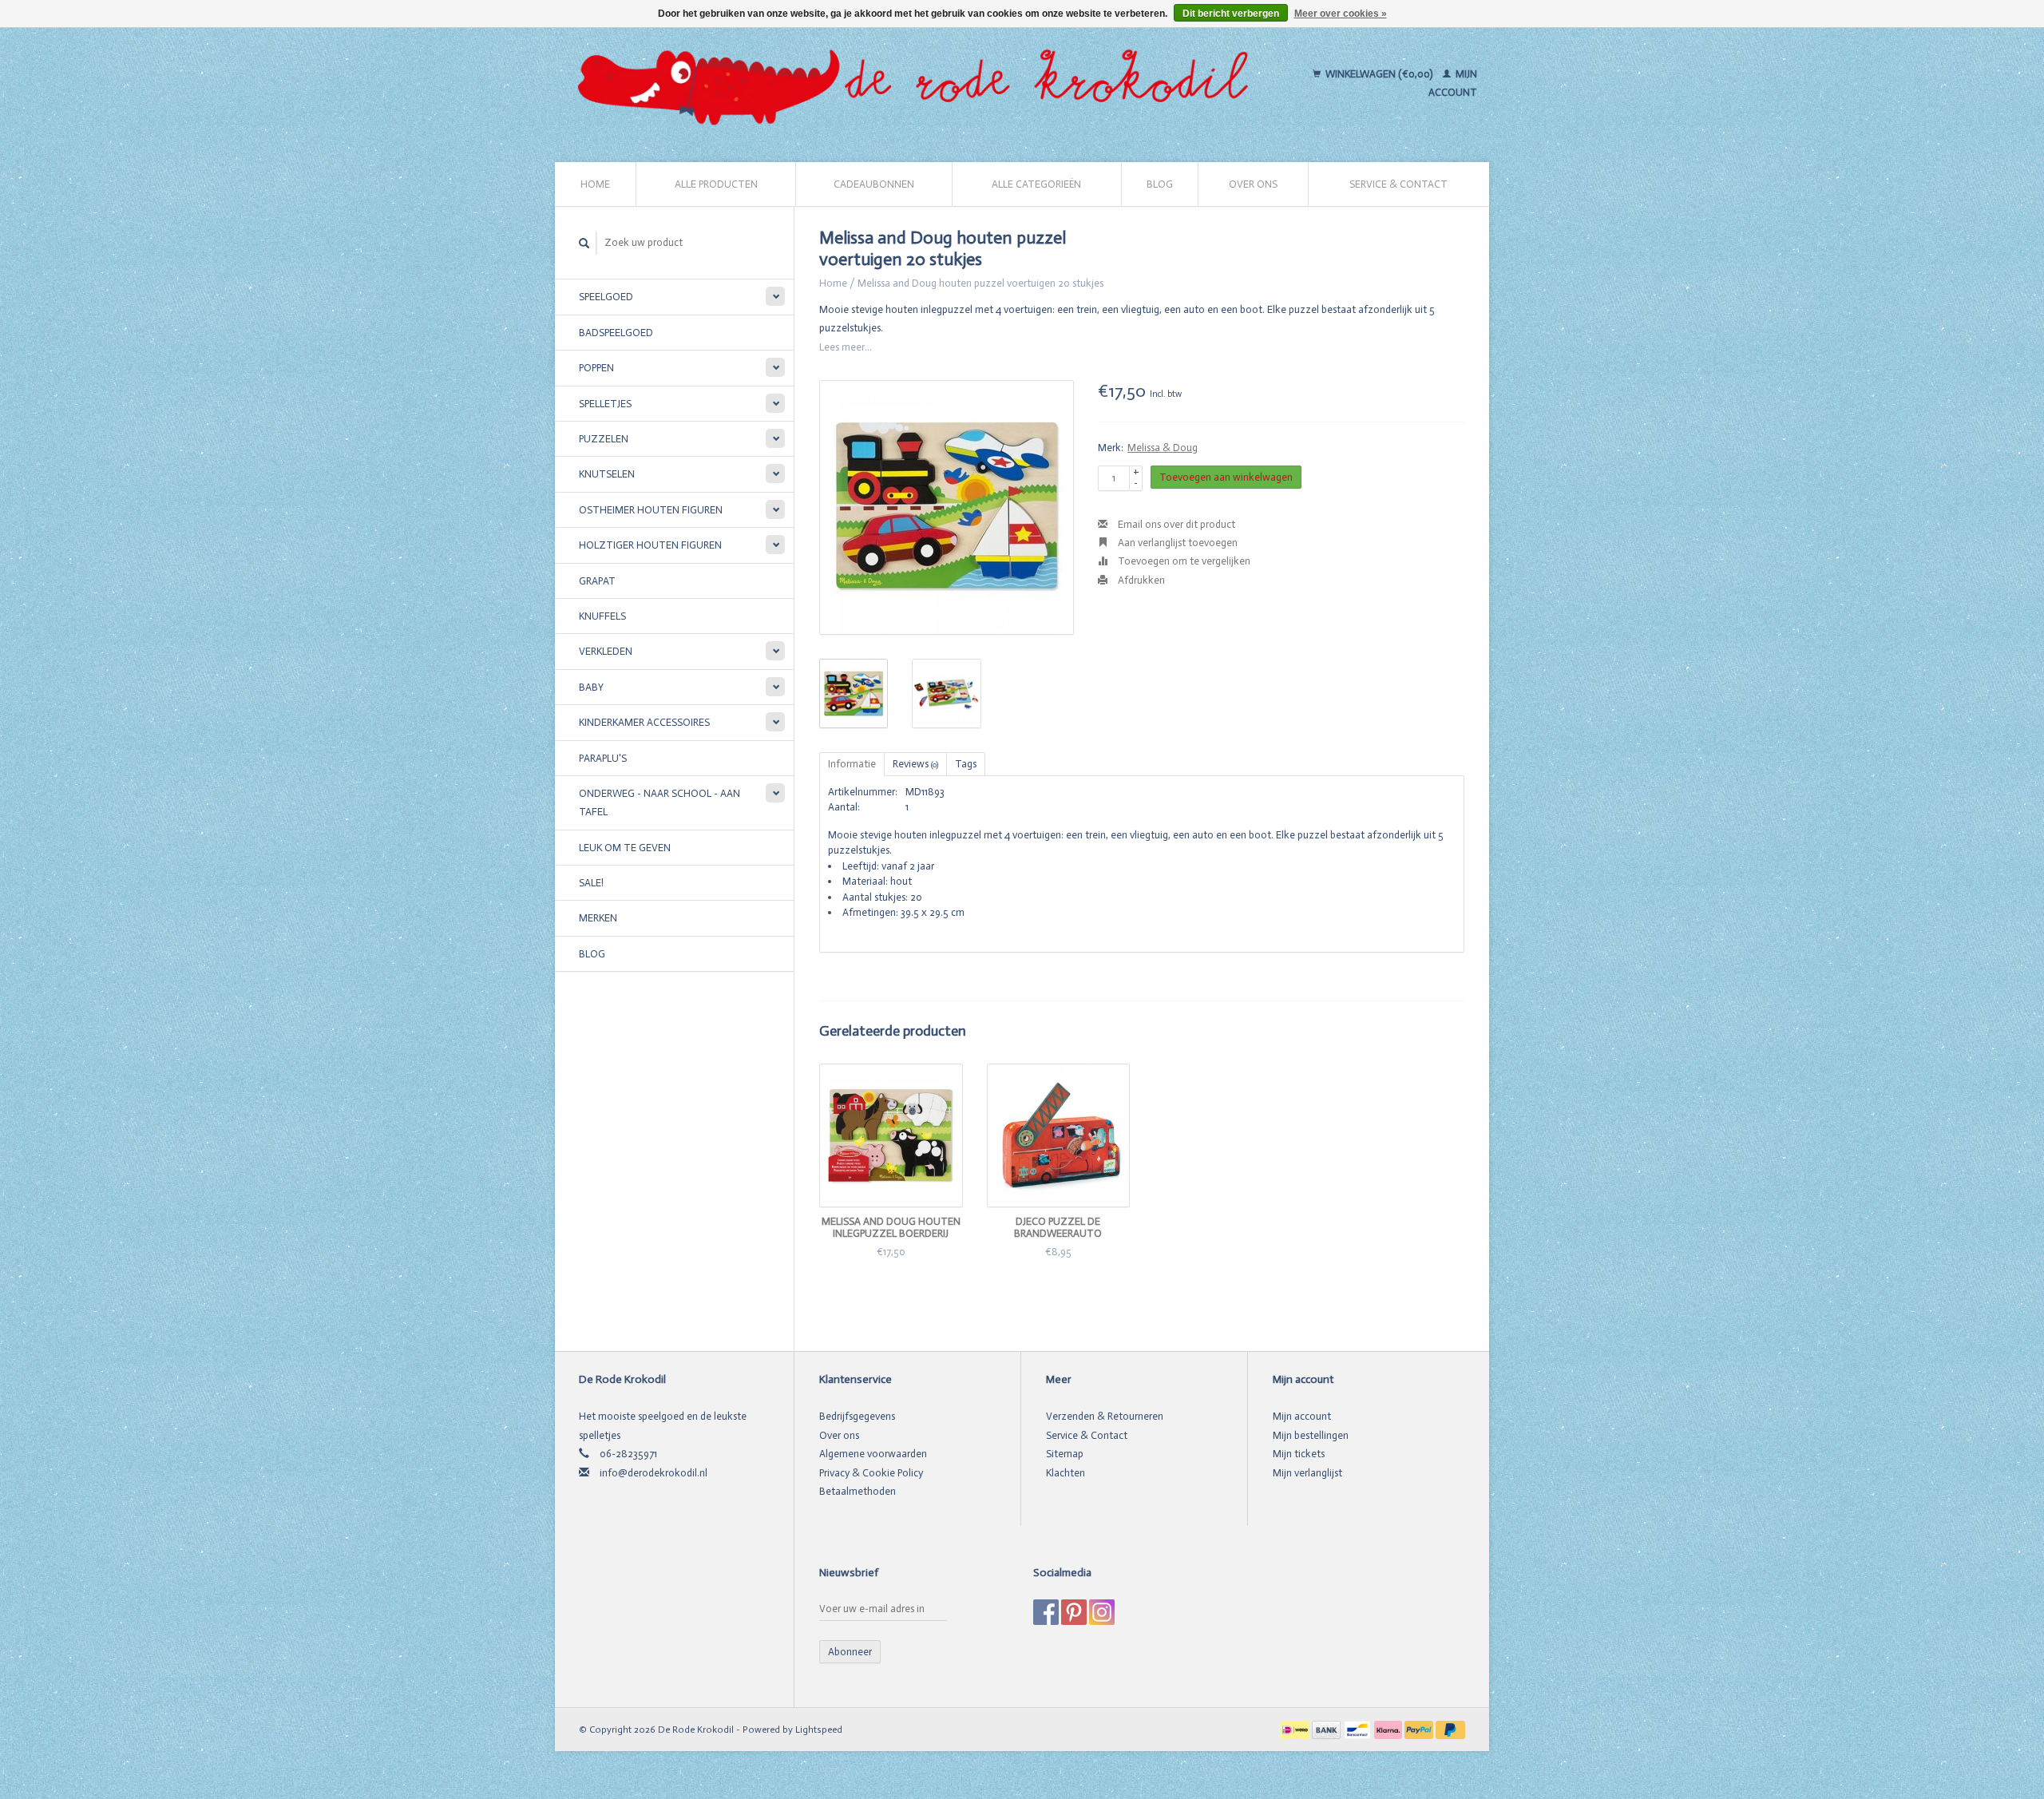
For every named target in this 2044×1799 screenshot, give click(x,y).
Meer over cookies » (1341, 14)
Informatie (852, 764)
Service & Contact (1398, 184)
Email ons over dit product (1175, 524)
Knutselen (607, 474)
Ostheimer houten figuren (651, 510)
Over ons (1253, 184)
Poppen (596, 368)
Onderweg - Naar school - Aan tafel (660, 802)
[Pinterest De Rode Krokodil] (1074, 1612)
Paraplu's (603, 758)
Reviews (915, 764)
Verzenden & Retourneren (1105, 1416)
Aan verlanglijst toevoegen (1176, 543)
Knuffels (602, 616)
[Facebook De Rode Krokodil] (1046, 1612)
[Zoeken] (584, 243)
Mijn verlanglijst (1307, 1473)
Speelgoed (606, 297)
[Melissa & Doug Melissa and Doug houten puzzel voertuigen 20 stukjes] (947, 507)
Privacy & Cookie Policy (871, 1473)
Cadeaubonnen (874, 184)
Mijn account (1302, 1416)
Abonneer (850, 1652)
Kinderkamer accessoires (644, 722)
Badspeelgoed (616, 333)
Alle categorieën (1036, 184)
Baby (591, 687)
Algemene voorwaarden (873, 1454)
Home (595, 184)
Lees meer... (846, 347)
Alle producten (716, 184)
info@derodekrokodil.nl (654, 1473)
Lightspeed (819, 1730)
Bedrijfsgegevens (857, 1416)
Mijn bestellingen (1311, 1435)
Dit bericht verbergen (1231, 14)
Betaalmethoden (858, 1491)
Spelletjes (605, 404)
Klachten (1066, 1473)
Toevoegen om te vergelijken (1183, 561)
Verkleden (606, 651)
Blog (1160, 184)
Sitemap (1065, 1454)
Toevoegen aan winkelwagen (1226, 477)
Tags (966, 764)
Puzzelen (604, 439)
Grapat (597, 581)
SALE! (591, 883)
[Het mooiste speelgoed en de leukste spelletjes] (920, 83)
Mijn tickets (1299, 1454)
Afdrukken (1140, 580)
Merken (598, 918)
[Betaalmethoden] (1296, 1729)
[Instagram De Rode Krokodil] (1102, 1612)
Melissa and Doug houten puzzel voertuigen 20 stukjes (980, 283)
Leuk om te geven (625, 848)
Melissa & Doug (1163, 448)
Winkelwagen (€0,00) (1379, 74)
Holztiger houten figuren (650, 545)
